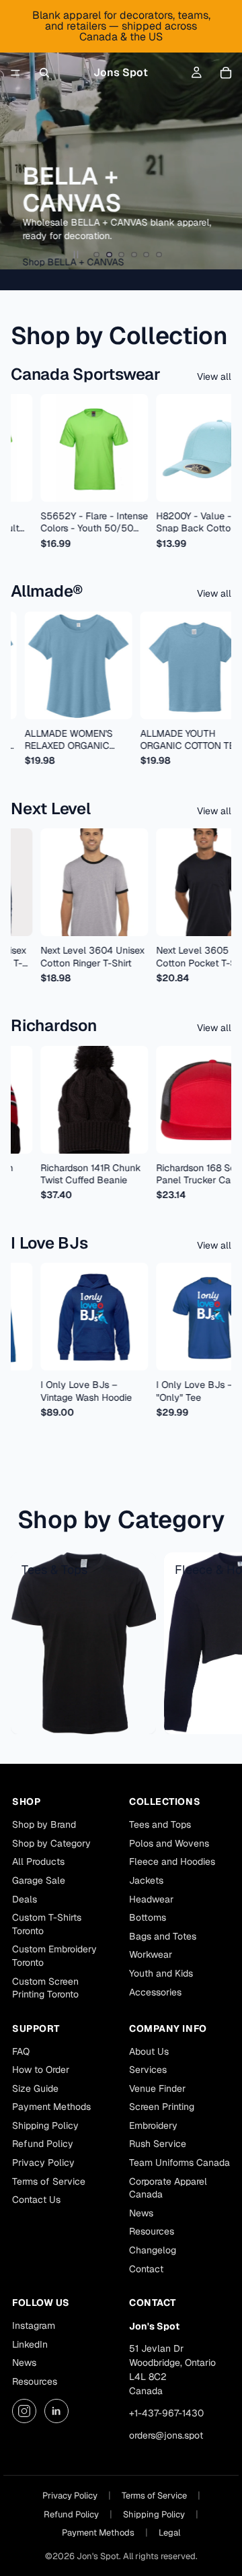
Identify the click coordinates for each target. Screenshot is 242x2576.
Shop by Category (51, 1843)
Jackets (146, 1880)
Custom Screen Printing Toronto (45, 1988)
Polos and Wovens (169, 1843)
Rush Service (158, 2144)
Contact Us (36, 2200)
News (141, 2213)
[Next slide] (220, 135)
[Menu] (15, 73)
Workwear (151, 1954)
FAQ (21, 2051)
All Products (38, 1861)
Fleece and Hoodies (172, 1861)
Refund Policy (43, 2144)
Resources (152, 2231)
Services (148, 2070)
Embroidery (153, 2125)
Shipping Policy (45, 2125)
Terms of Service (49, 2181)
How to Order (41, 2070)
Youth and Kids (161, 1973)
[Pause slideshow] (76, 255)
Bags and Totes (163, 1936)
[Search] (44, 73)
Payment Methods (51, 2107)
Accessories (155, 1992)
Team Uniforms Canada (179, 2162)
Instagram (34, 2325)
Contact (146, 2269)
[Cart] (226, 73)
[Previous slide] (22, 135)
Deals (25, 1899)
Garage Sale (39, 1880)
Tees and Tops (160, 1824)
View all (214, 376)
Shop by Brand (44, 1824)
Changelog (153, 2250)
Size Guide (35, 2088)
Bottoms (148, 1917)
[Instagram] (24, 2411)
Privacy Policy (43, 2162)
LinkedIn (30, 2344)
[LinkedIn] (56, 2411)
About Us (149, 2051)
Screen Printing (162, 2107)
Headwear (151, 1899)
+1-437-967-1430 (166, 2413)
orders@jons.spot (166, 2435)
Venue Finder (157, 2088)
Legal (169, 2533)
